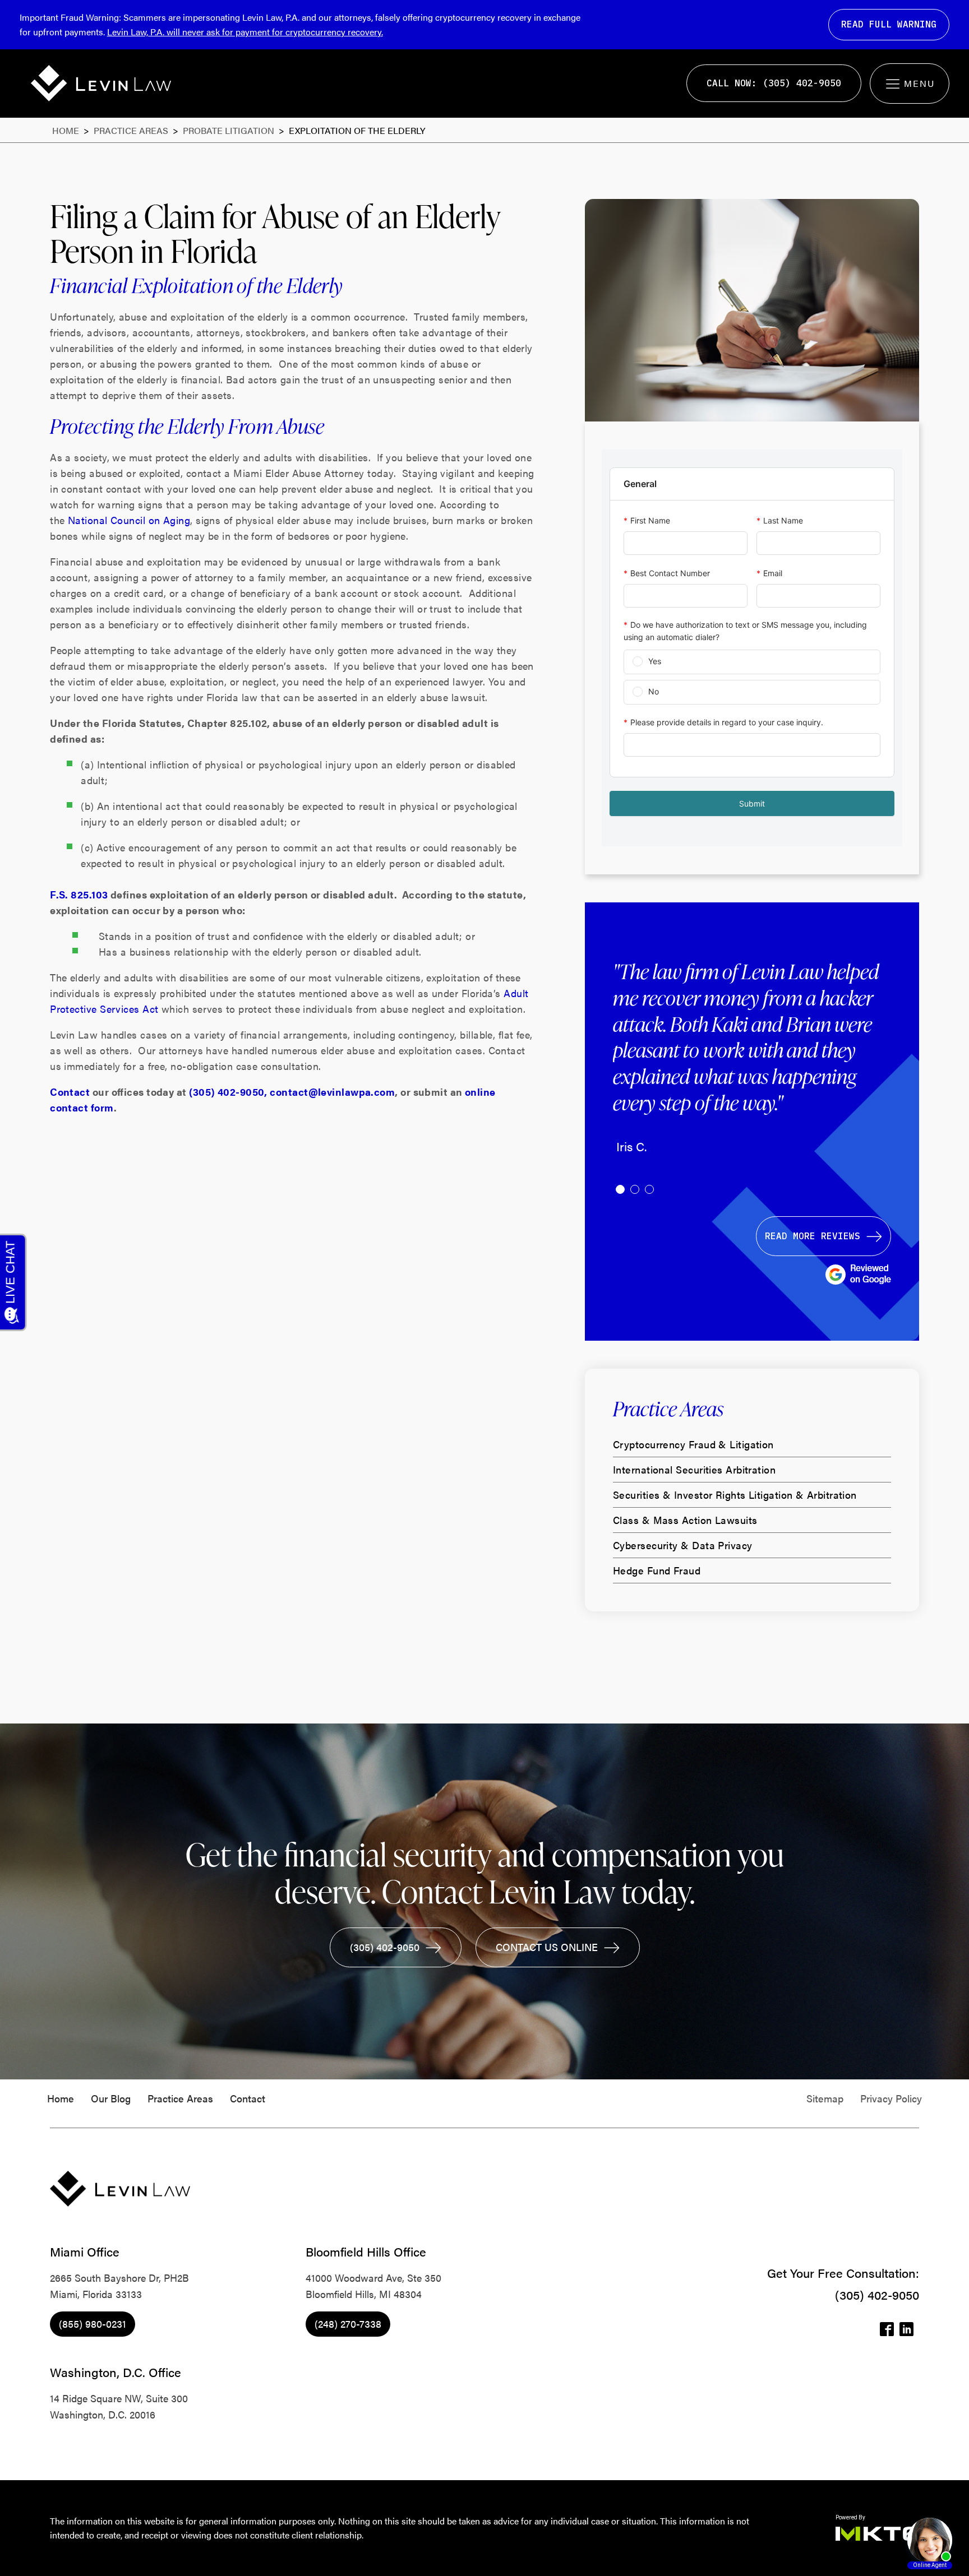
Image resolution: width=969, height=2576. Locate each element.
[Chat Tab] (484, 1288)
